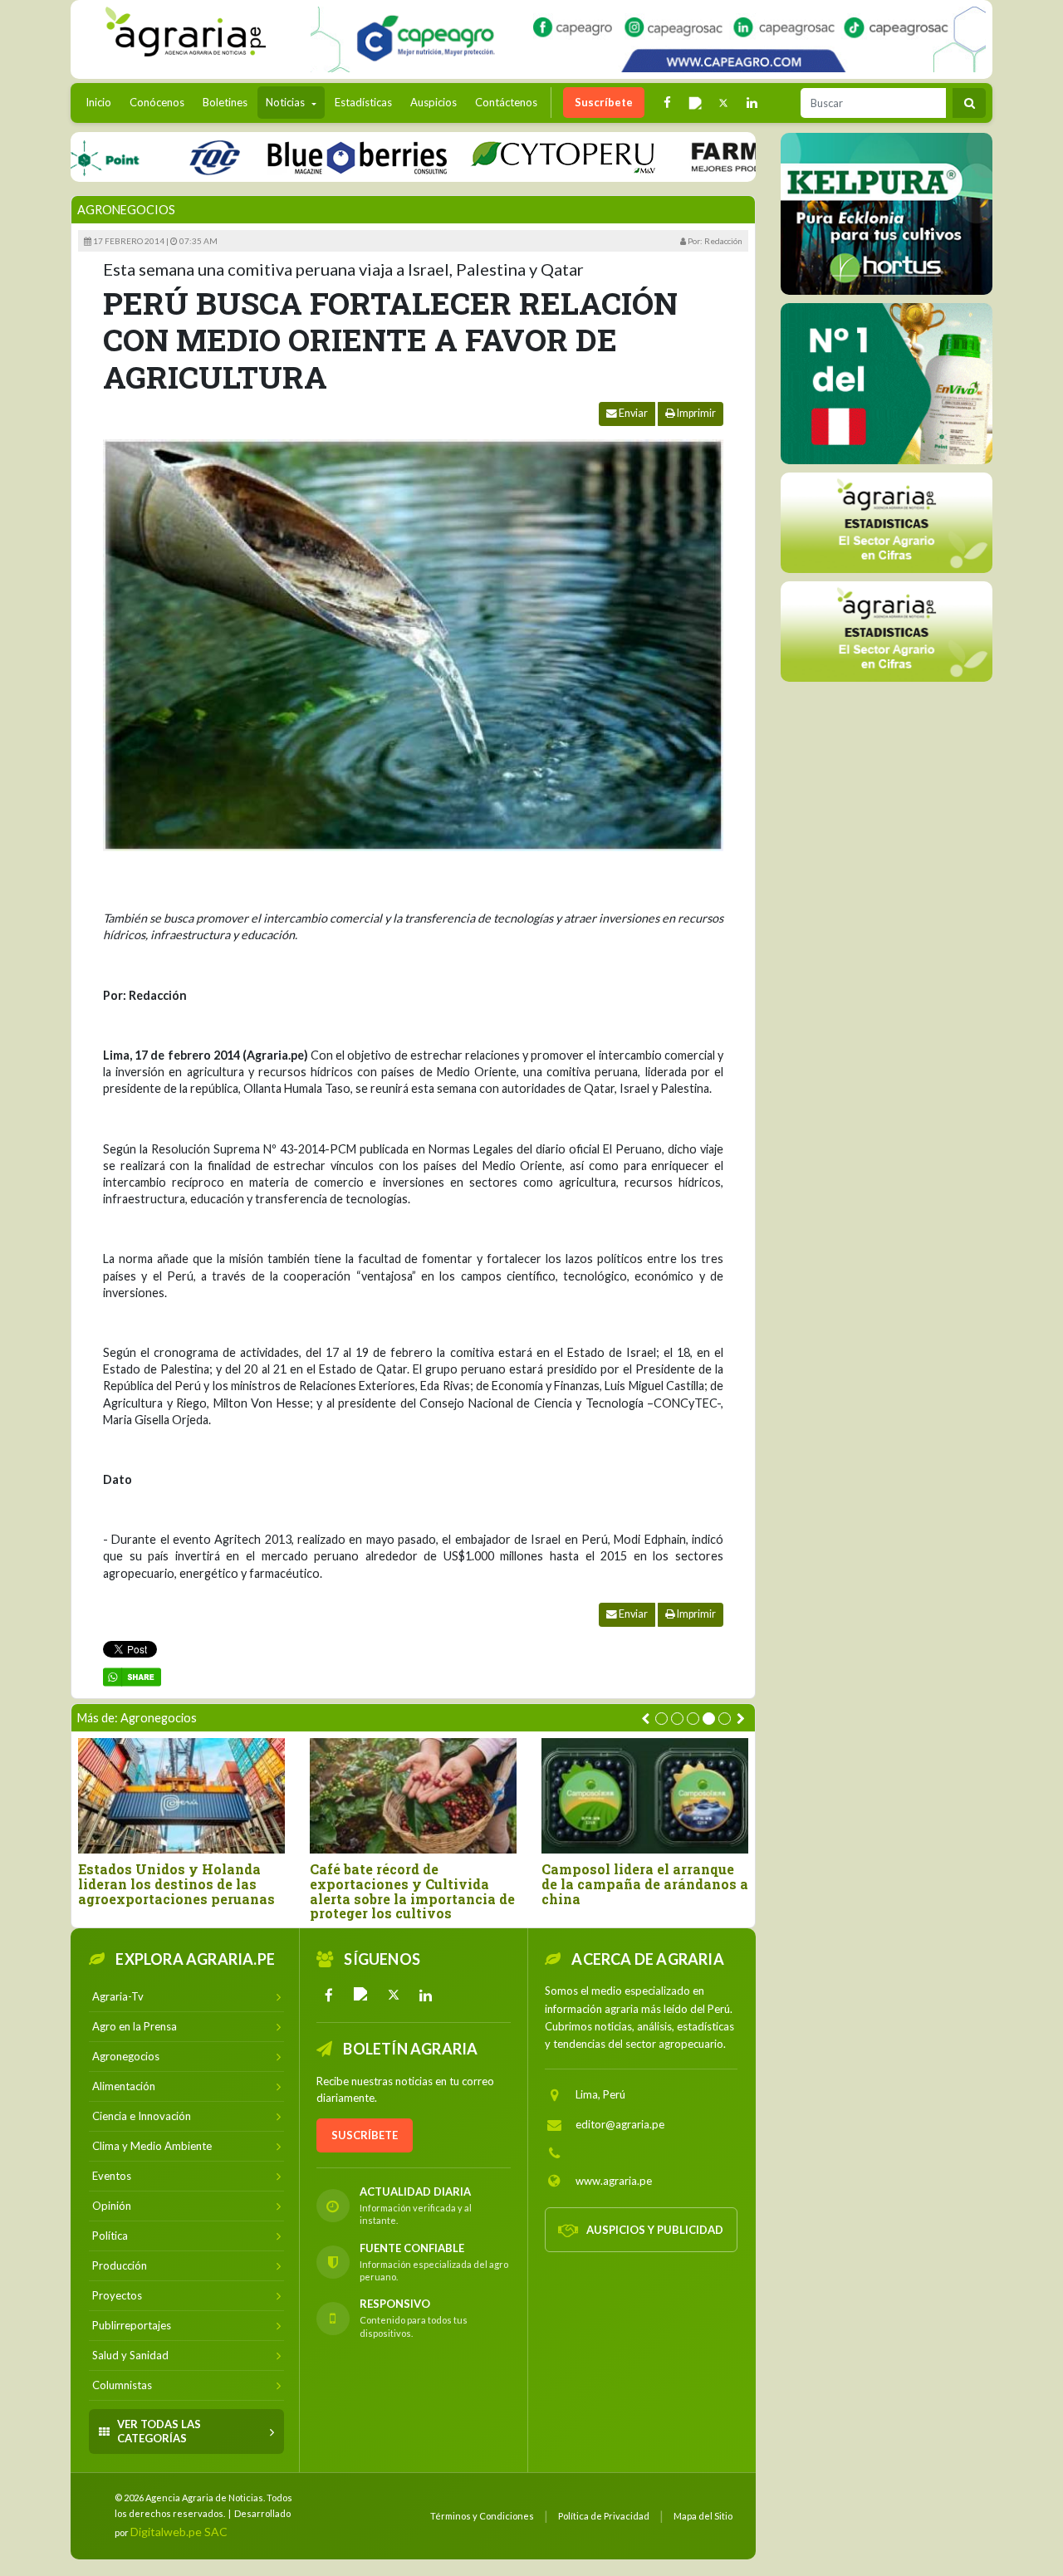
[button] (661, 1719)
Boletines (225, 102)
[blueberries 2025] (294, 157)
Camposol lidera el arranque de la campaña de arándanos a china (645, 1884)
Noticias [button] (287, 102)
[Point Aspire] (648, 39)
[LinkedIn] (426, 1995)
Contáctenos (506, 102)
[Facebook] (329, 1995)
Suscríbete (604, 102)
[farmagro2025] (737, 157)
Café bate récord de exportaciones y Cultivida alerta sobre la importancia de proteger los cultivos (412, 1891)
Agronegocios (126, 210)
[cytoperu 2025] (500, 157)
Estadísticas (363, 102)
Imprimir (696, 413)
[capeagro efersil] (886, 383)
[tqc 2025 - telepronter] (151, 157)
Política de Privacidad (604, 2516)
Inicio (103, 102)
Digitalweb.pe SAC (179, 2532)
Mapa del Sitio (703, 2516)
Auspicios (434, 102)
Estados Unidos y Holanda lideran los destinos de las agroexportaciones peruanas (176, 1884)
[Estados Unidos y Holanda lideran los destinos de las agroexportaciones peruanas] (181, 1796)
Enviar (632, 413)
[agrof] (887, 522)
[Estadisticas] (887, 631)
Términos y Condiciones (482, 2516)
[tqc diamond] (887, 213)
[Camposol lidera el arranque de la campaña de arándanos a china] (645, 1796)
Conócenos (157, 102)
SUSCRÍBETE (365, 2135)
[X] (394, 1995)
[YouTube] (361, 1995)
